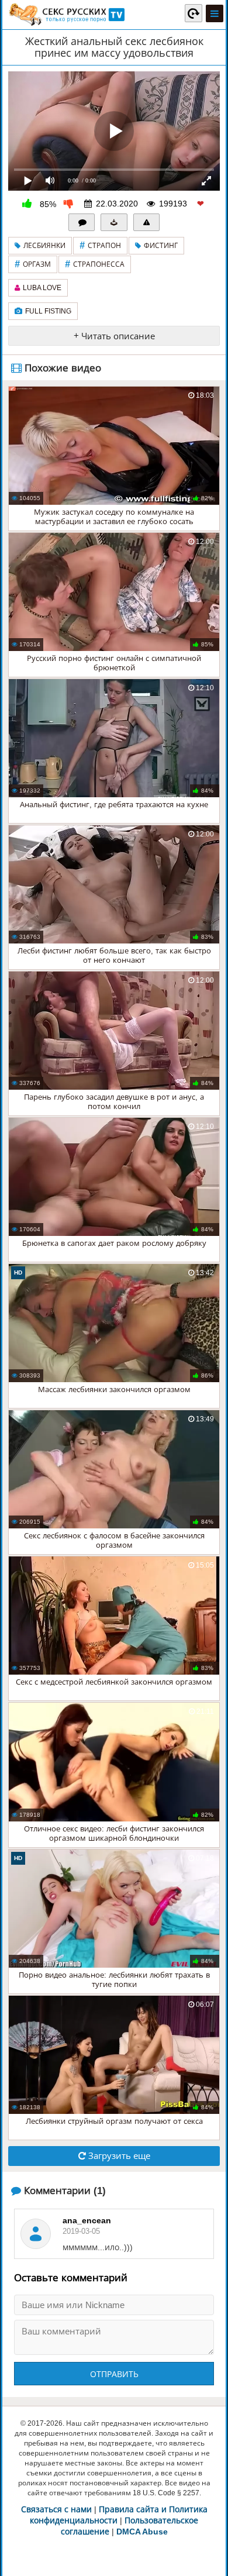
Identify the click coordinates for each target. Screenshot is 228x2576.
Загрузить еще (118, 2156)
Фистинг (161, 246)
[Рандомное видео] (194, 13)
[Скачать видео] (114, 222)
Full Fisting (48, 311)
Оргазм (33, 264)
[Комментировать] (82, 222)
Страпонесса (95, 264)
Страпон (100, 245)
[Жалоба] (147, 222)
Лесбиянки (44, 246)
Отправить (114, 2374)
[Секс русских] (66, 15)
